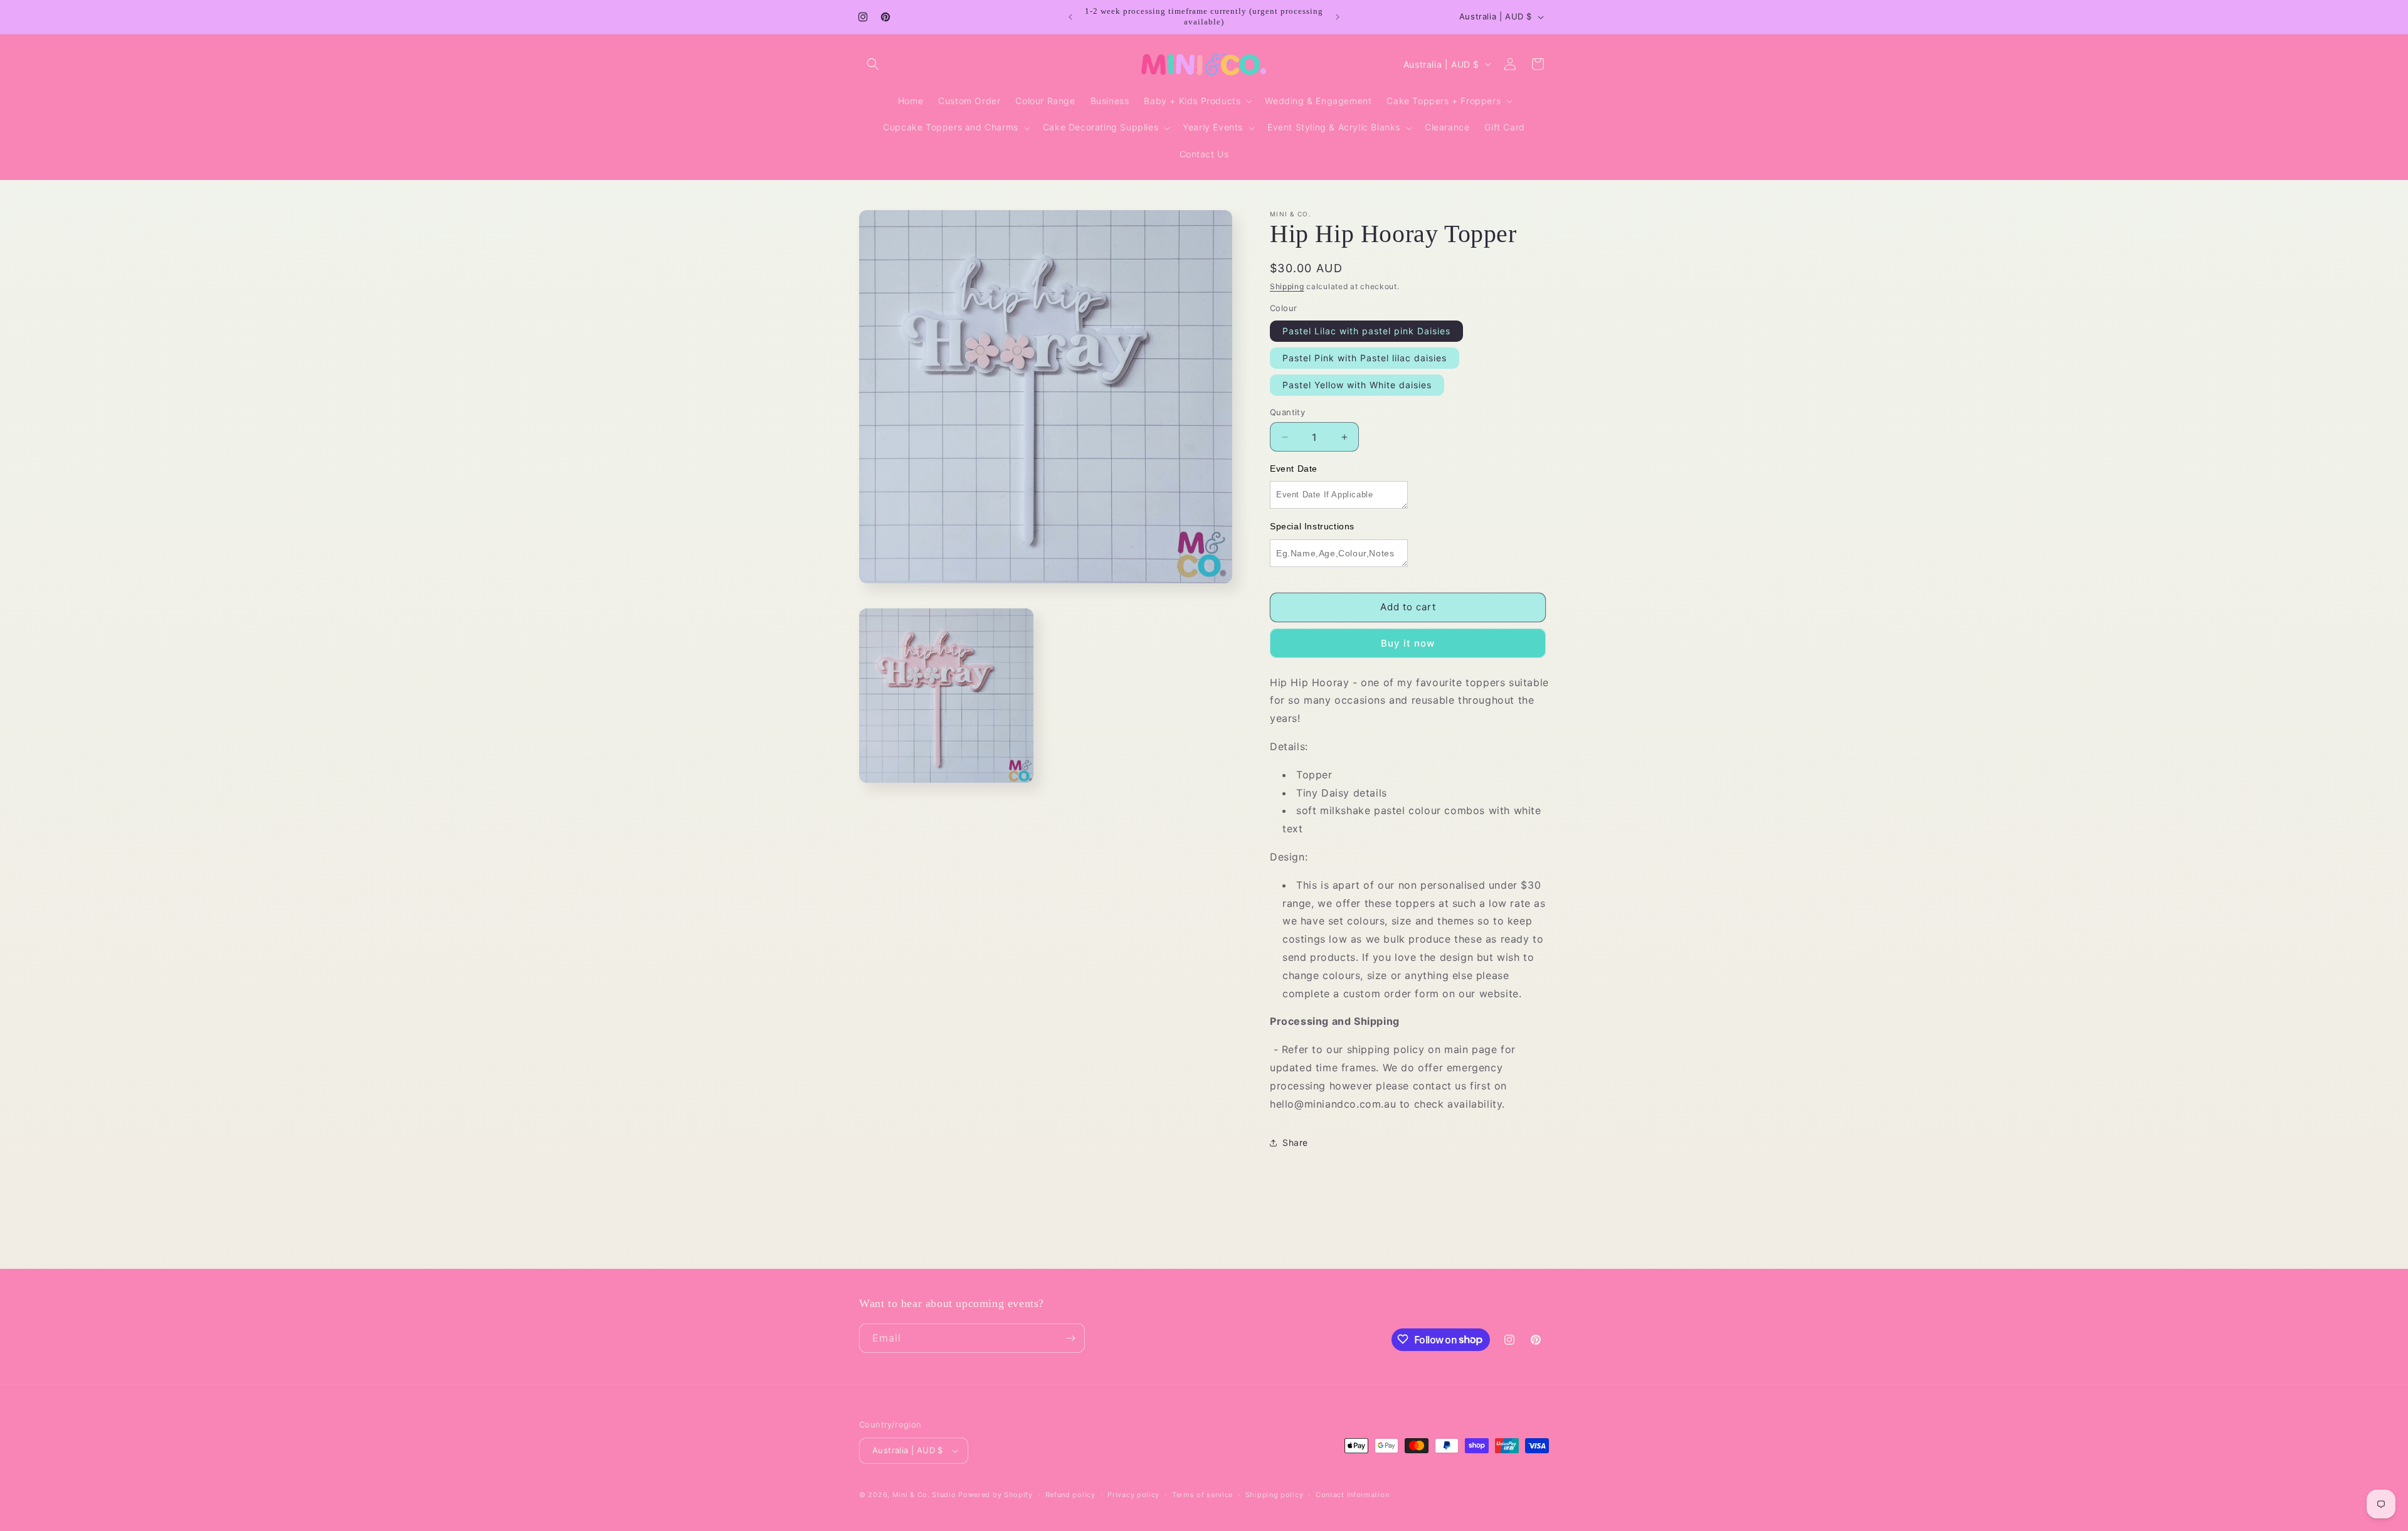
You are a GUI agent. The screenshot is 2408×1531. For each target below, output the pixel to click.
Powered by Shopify (995, 1495)
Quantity (1287, 412)
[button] (873, 64)
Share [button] (1295, 1142)
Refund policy (1070, 1494)
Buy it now (1408, 643)
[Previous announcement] (1070, 17)
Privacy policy (1133, 1494)
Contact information (1352, 1494)
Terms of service (1202, 1494)
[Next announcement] (1338, 17)
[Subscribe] (1070, 1338)
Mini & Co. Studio (924, 1495)
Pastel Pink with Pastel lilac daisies (1365, 358)
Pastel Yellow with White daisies (1357, 385)
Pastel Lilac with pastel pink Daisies (1366, 331)
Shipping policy (1275, 1494)
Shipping (1287, 286)
